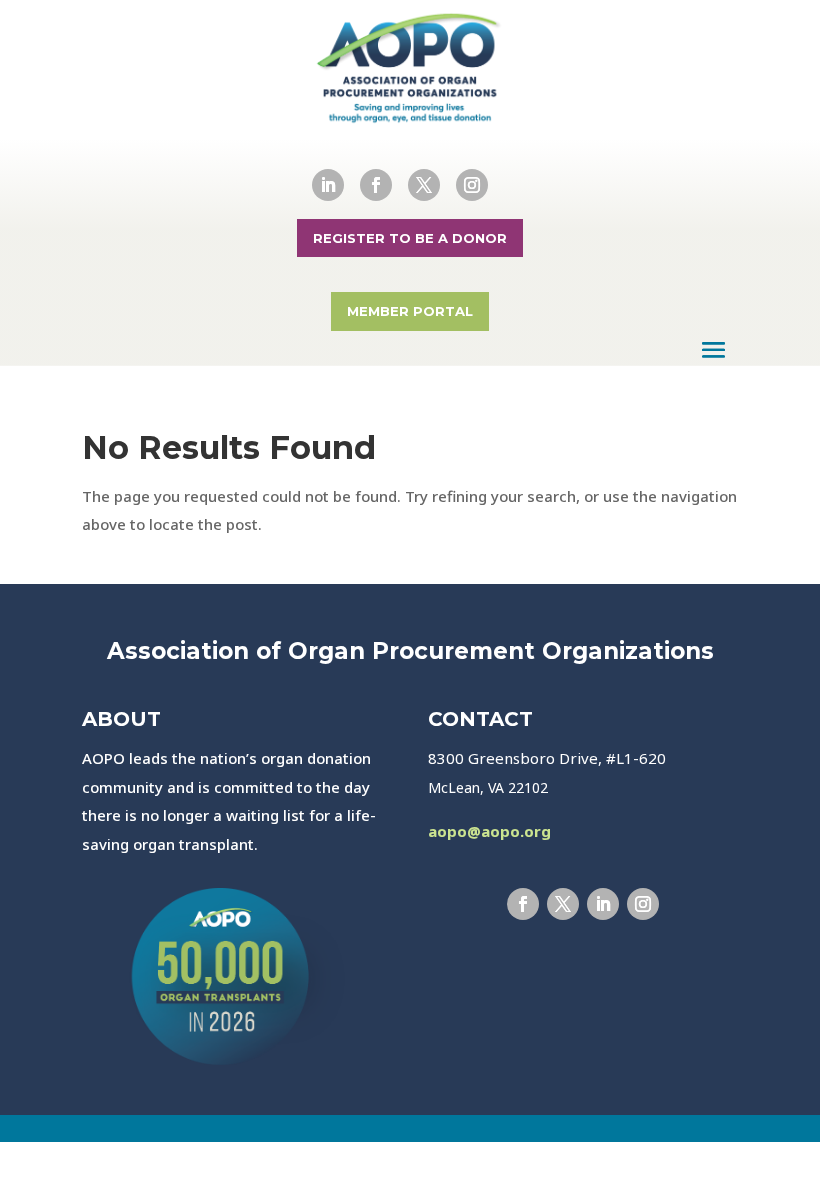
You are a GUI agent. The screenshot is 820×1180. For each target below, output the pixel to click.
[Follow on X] (424, 185)
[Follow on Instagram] (472, 185)
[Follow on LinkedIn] (328, 185)
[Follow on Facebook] (376, 185)
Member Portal (410, 311)
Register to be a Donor (410, 238)
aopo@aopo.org (489, 831)
